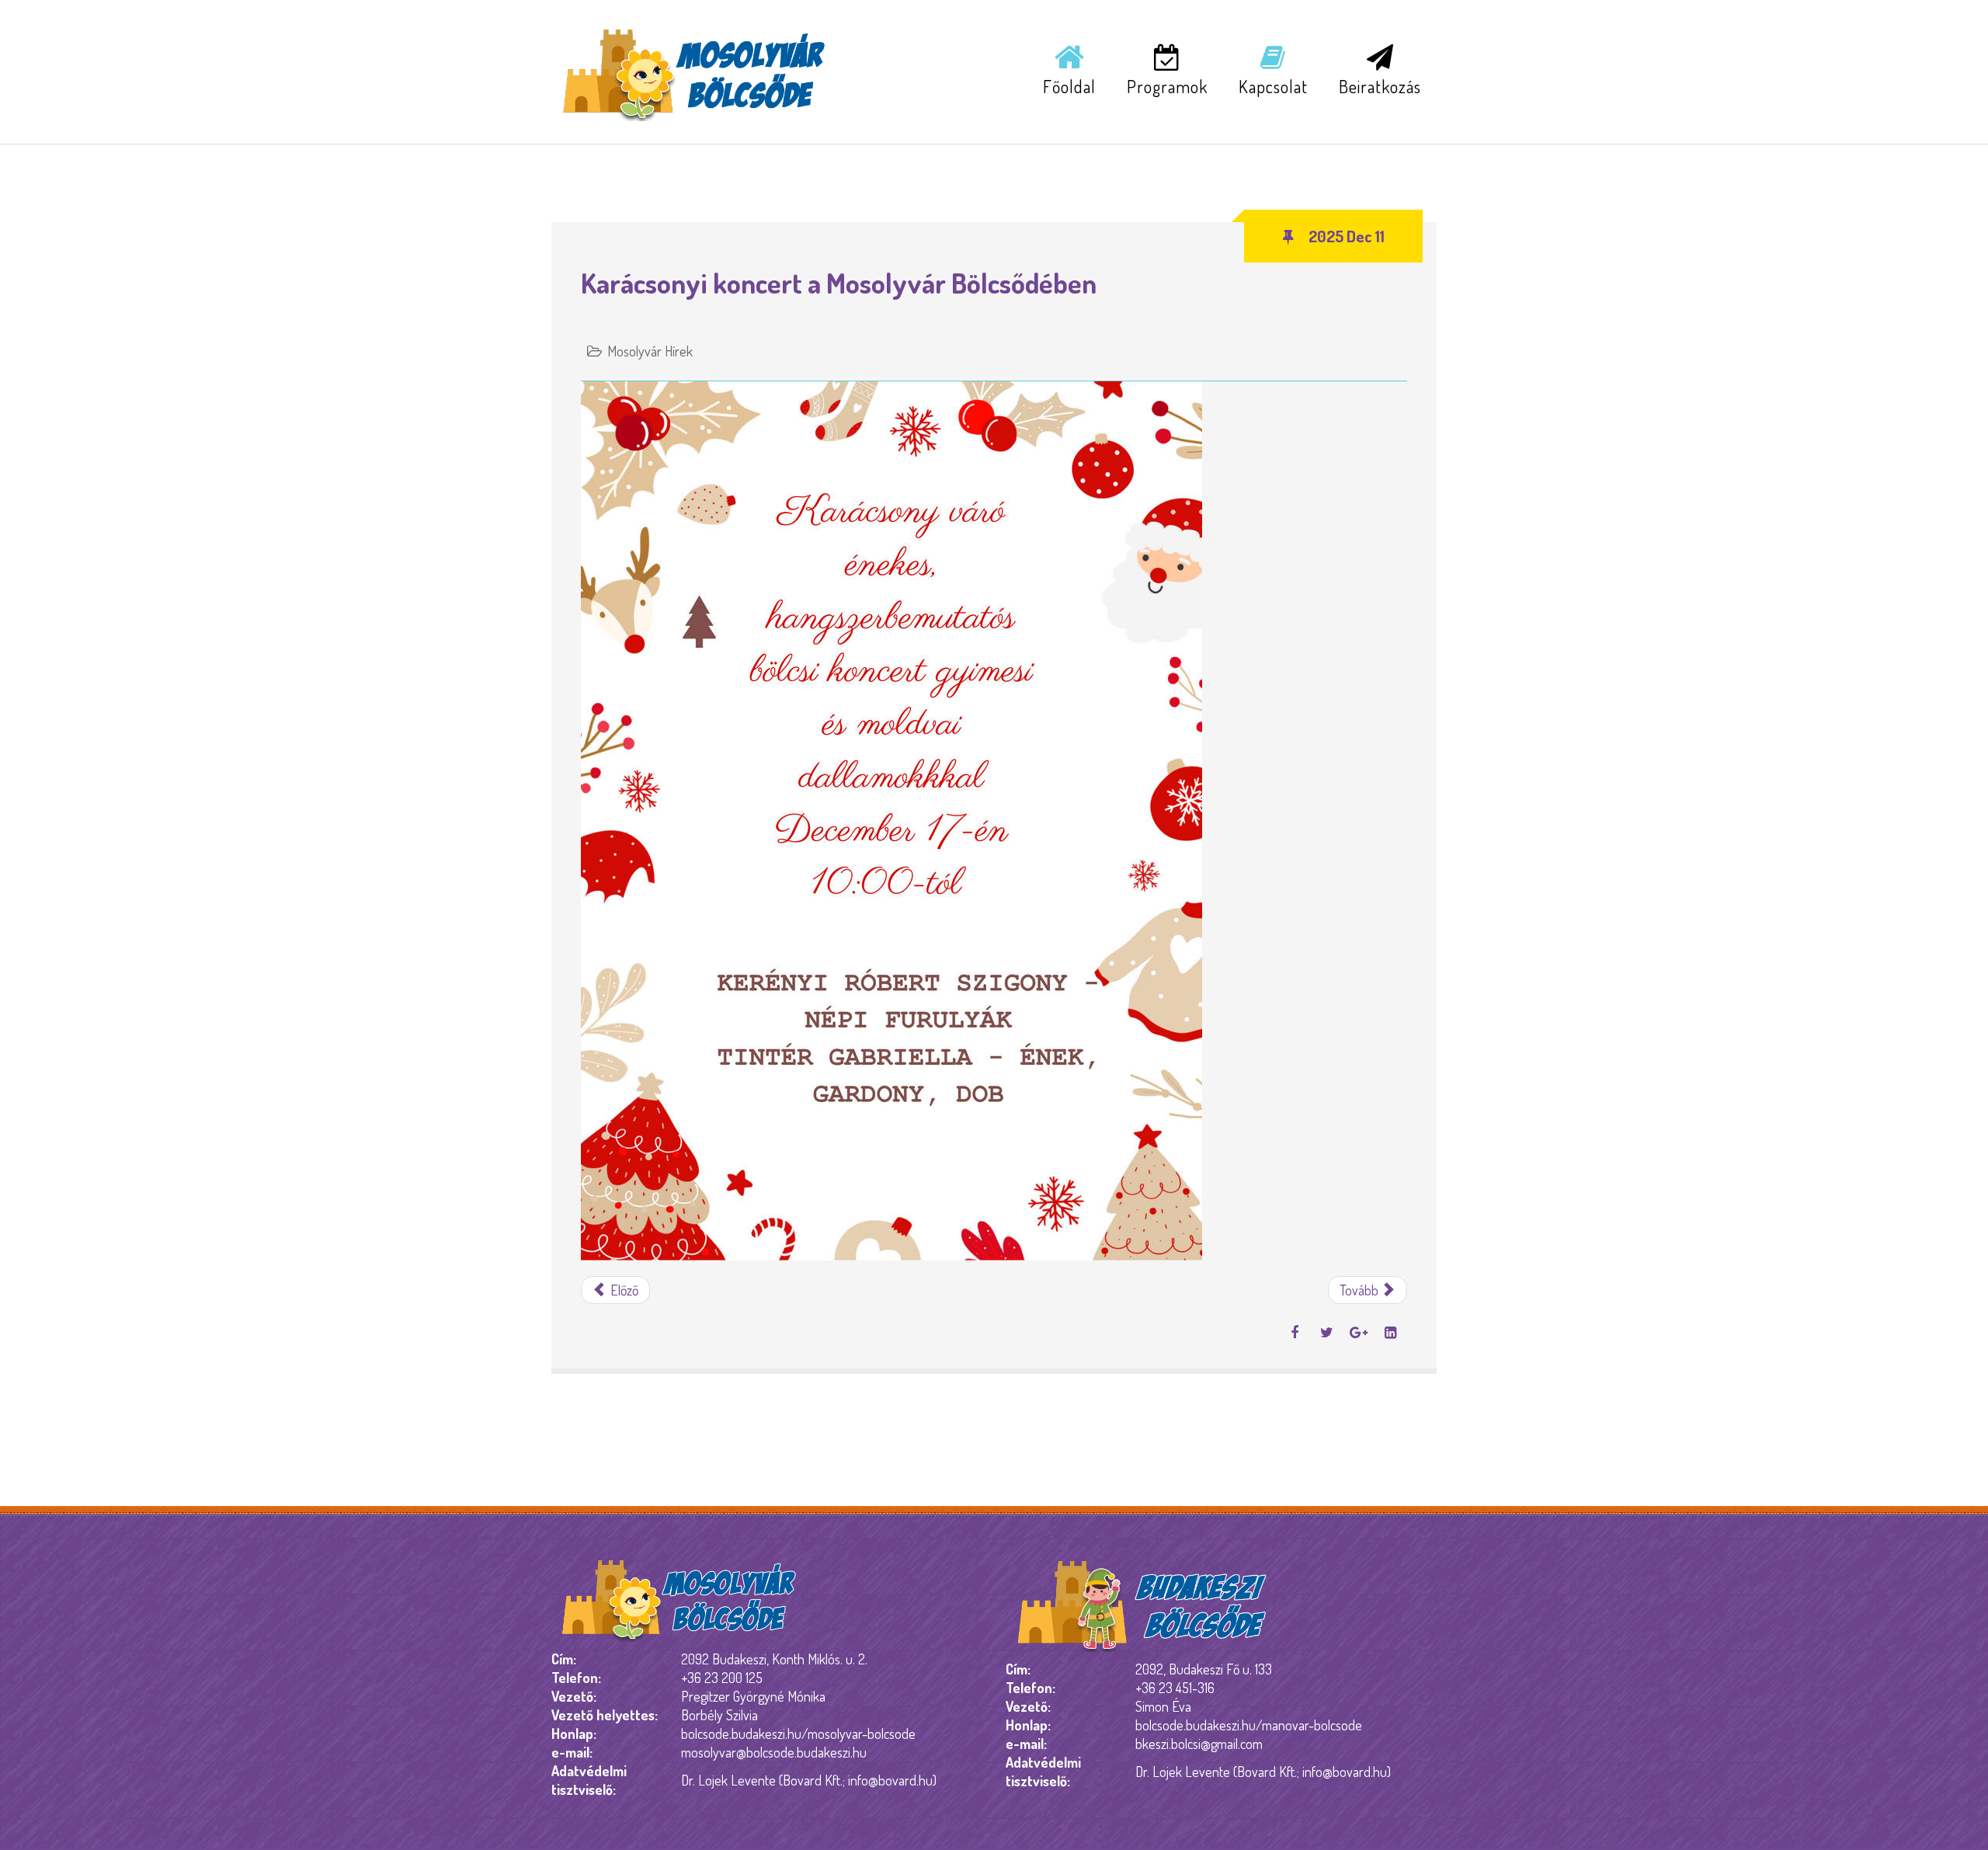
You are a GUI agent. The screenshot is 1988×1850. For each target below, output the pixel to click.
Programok (1167, 86)
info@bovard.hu (890, 1780)
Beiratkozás (1380, 86)
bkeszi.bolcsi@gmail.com (1199, 1744)
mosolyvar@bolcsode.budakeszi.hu (774, 1752)
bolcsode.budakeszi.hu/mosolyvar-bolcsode (798, 1734)
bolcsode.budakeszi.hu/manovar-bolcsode (1249, 1725)
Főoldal (1069, 86)
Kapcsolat (1273, 86)
